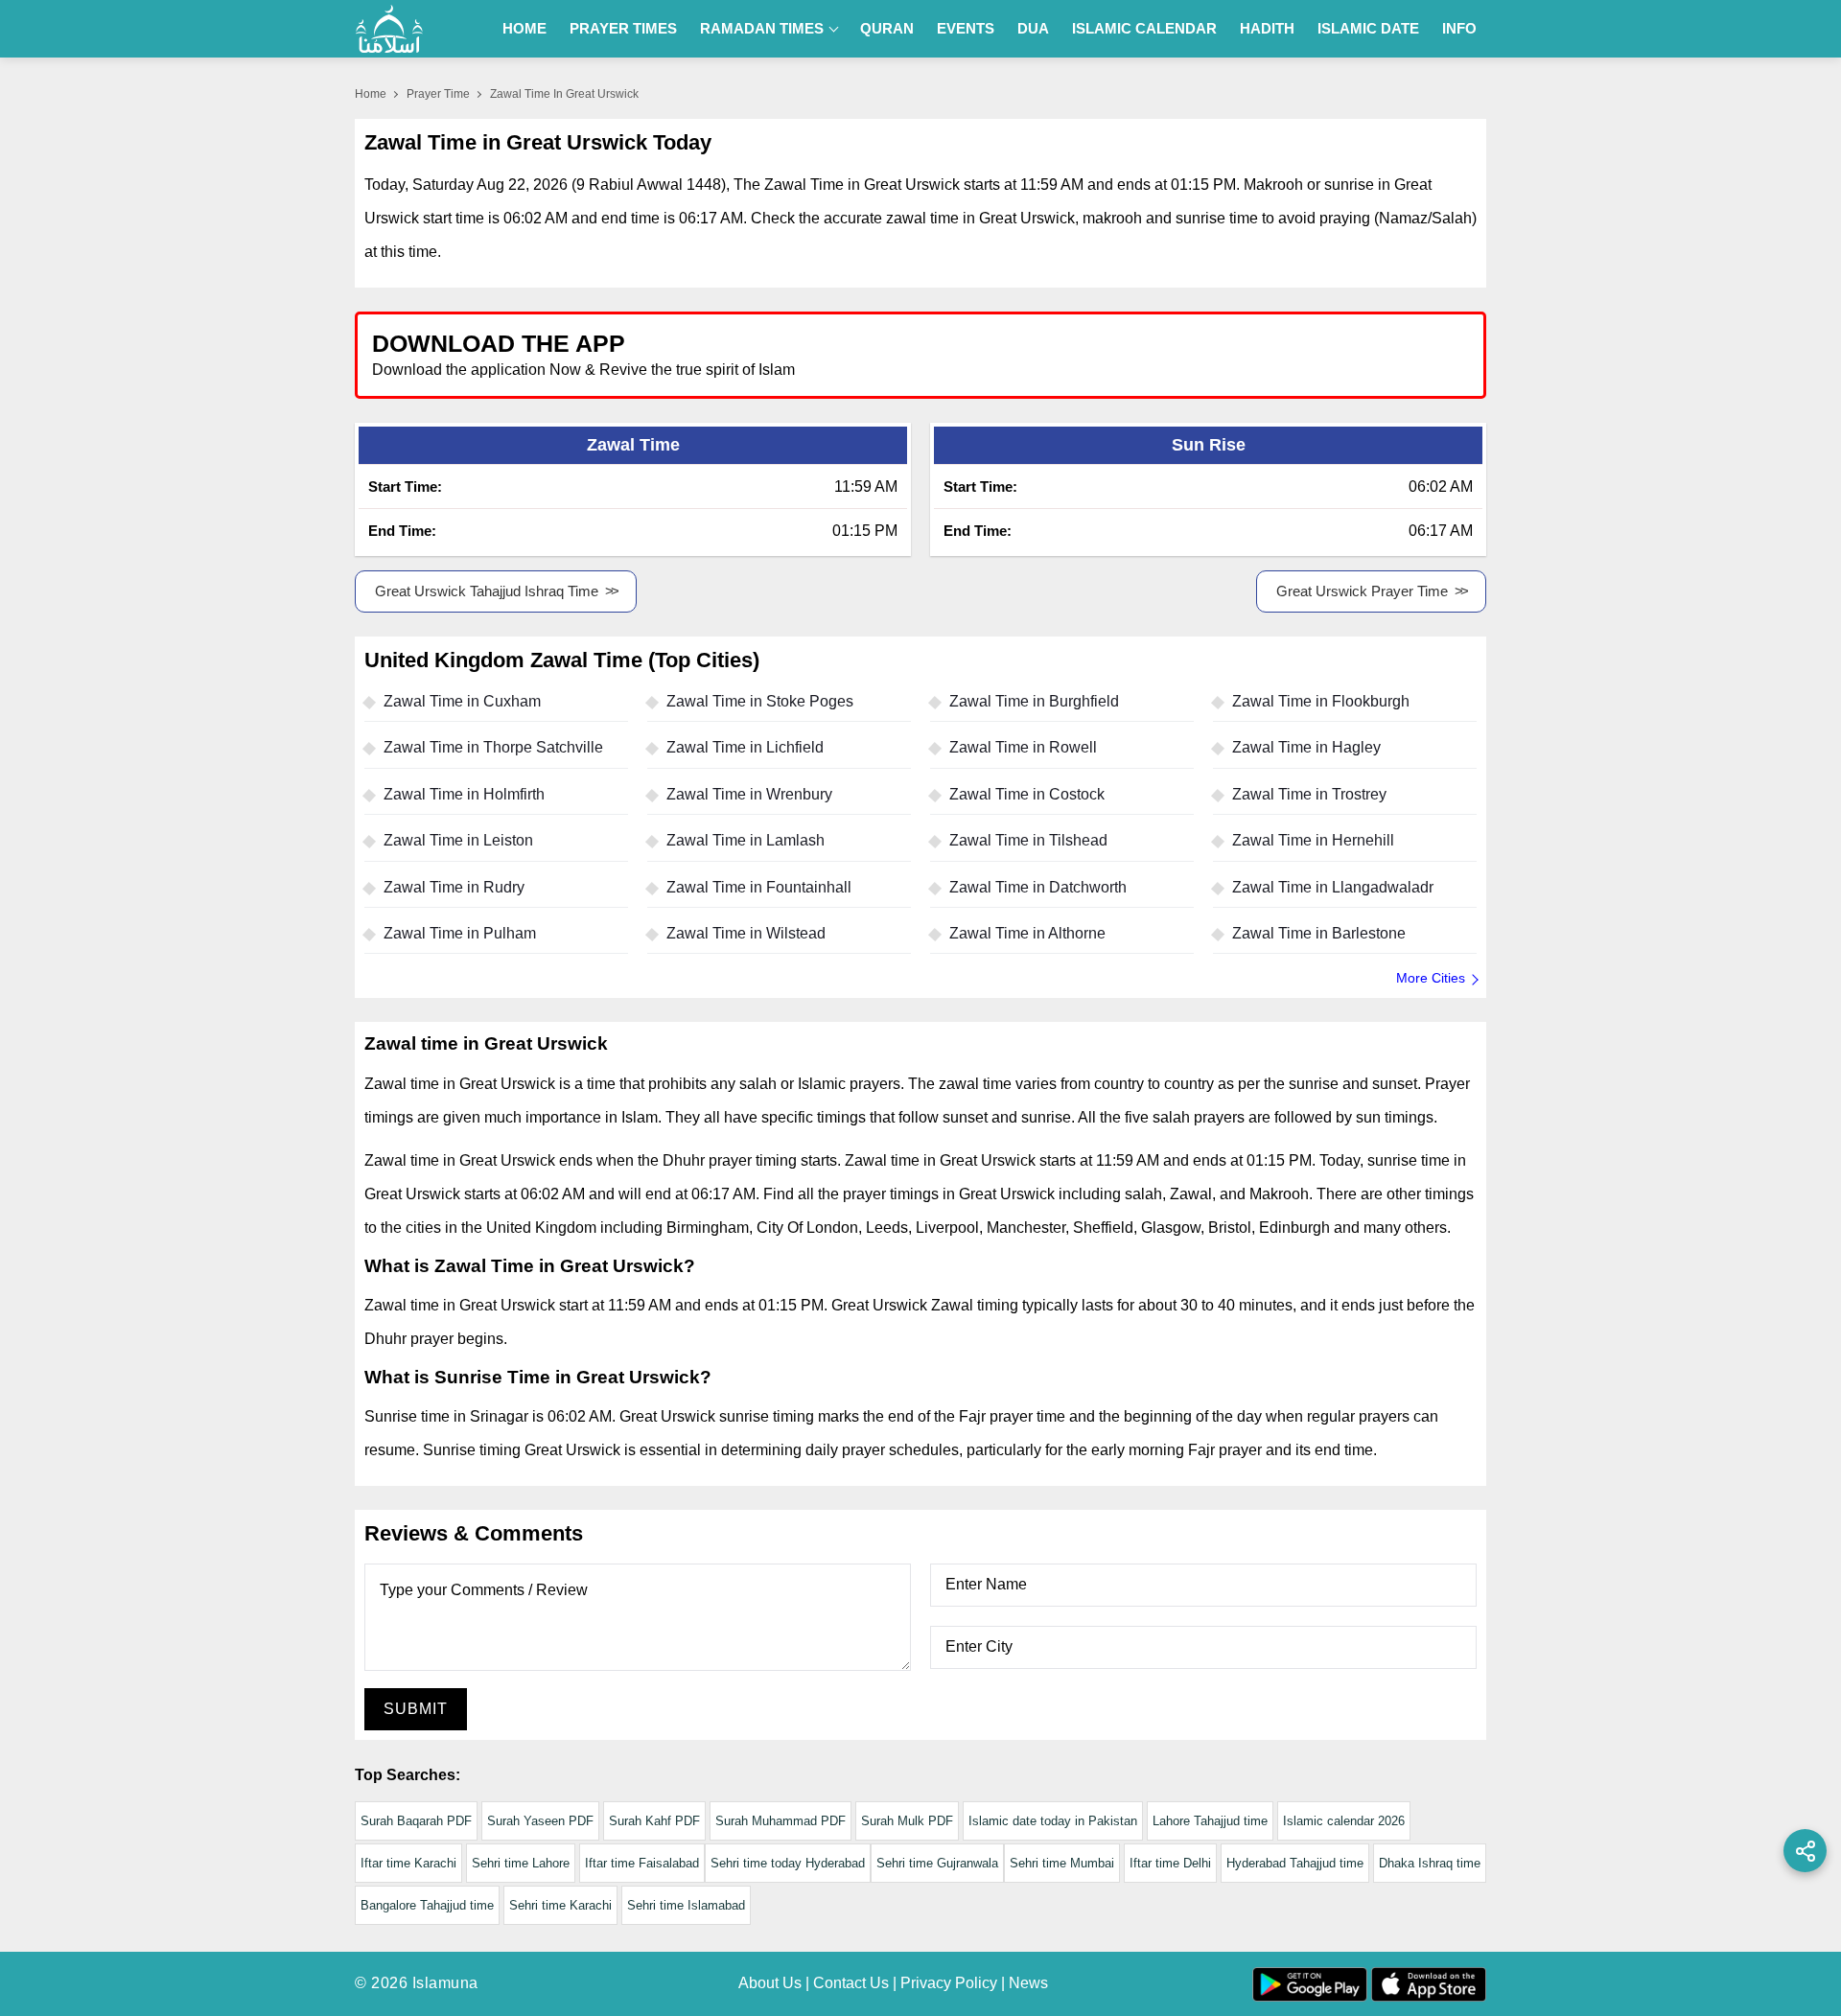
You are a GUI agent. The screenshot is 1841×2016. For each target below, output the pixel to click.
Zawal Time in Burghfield (1034, 701)
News (1028, 1983)
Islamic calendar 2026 (1344, 1821)
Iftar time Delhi (1170, 1863)
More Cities (1431, 978)
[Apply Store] (1383, 354)
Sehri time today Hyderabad (788, 1863)
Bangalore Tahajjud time (427, 1905)
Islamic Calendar (1144, 28)
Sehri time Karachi (560, 1905)
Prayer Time (438, 94)
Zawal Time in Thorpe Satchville (493, 747)
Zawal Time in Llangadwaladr (1333, 887)
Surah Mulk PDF (907, 1821)
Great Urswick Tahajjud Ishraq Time (487, 591)
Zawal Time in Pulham (460, 933)
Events (966, 28)
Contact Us (851, 1983)
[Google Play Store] (1202, 354)
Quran (887, 28)
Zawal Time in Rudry (454, 887)
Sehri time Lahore (521, 1863)
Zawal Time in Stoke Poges (760, 701)
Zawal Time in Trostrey (1309, 794)
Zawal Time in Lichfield (745, 747)
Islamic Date (1368, 28)
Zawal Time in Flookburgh (1321, 701)
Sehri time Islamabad (686, 1905)
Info (1459, 28)
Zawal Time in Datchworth (1038, 887)
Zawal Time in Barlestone (1319, 933)
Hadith (1267, 28)
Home (524, 28)
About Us (770, 1983)
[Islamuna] (389, 29)
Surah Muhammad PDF (781, 1821)
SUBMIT (416, 1709)
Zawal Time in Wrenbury (749, 794)
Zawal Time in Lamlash (746, 840)
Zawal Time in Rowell (1023, 747)
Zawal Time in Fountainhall (759, 887)
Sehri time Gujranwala (937, 1863)
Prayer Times (623, 28)
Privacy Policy (949, 1983)
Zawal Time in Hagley (1306, 747)
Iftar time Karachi (408, 1863)
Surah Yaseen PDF (540, 1821)
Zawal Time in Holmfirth (464, 794)
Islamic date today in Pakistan (1053, 1821)
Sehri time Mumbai (1062, 1863)
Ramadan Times (762, 28)
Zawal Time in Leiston (458, 840)
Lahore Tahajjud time (1210, 1821)
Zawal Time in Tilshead (1028, 840)
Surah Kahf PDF (654, 1821)
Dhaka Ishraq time (1430, 1863)
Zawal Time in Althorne (1027, 933)
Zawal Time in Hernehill (1313, 840)
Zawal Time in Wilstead (746, 933)
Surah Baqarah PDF (416, 1821)
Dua (1033, 28)
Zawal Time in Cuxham (462, 701)
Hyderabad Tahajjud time (1295, 1863)
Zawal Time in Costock (1027, 794)
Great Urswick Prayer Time (1362, 591)
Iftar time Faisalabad (642, 1863)
